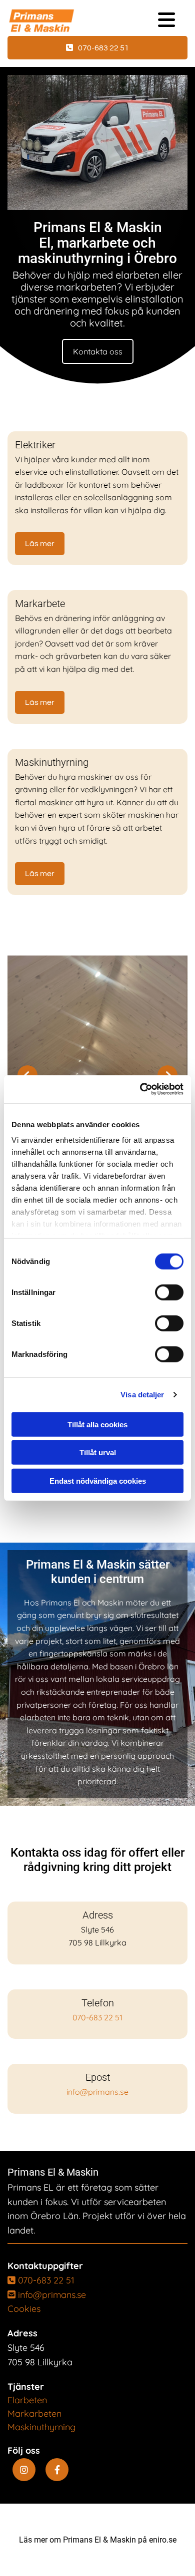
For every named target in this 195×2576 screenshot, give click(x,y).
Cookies (24, 2309)
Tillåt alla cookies (97, 1424)
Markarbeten (34, 2414)
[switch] (169, 1292)
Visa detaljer (142, 1395)
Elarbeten (27, 2400)
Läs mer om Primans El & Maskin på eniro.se (98, 2540)
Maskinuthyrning (41, 2427)
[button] (97, 48)
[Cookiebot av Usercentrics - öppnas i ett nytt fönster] (140, 1089)
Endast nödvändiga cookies (98, 1480)
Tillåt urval (98, 1452)
